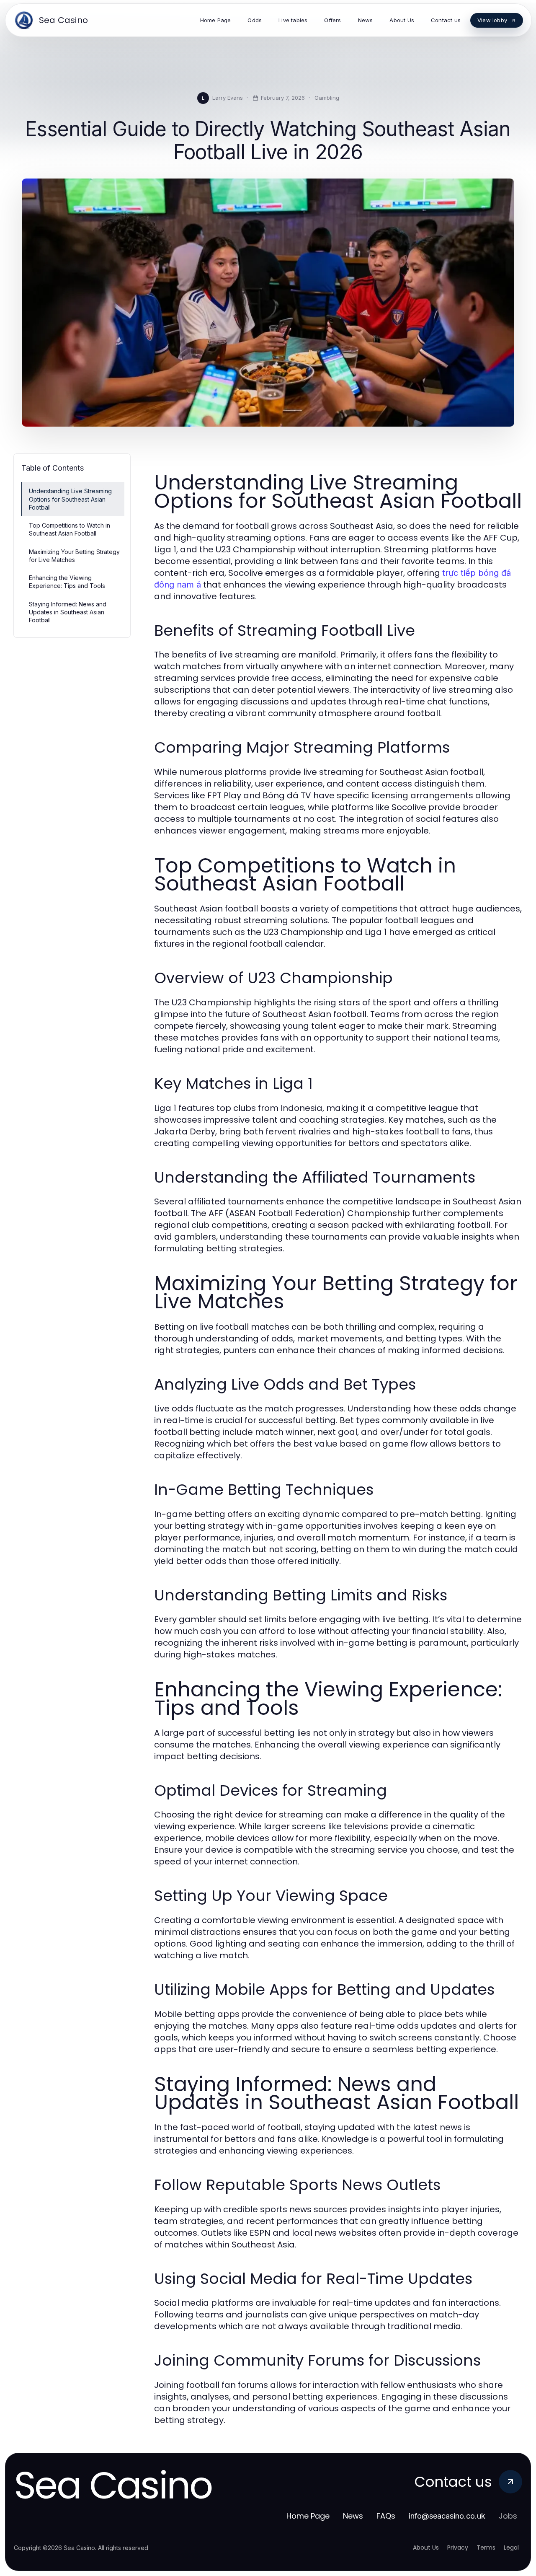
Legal (511, 2548)
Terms (486, 2548)
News (353, 2516)
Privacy (458, 2548)
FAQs (386, 2516)
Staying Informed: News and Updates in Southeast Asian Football (68, 612)
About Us (426, 2548)
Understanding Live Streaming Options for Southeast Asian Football (70, 499)
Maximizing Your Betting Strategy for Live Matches (74, 556)
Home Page (308, 2516)
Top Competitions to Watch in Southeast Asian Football (70, 529)
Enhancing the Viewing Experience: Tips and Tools (67, 582)
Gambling (327, 98)
